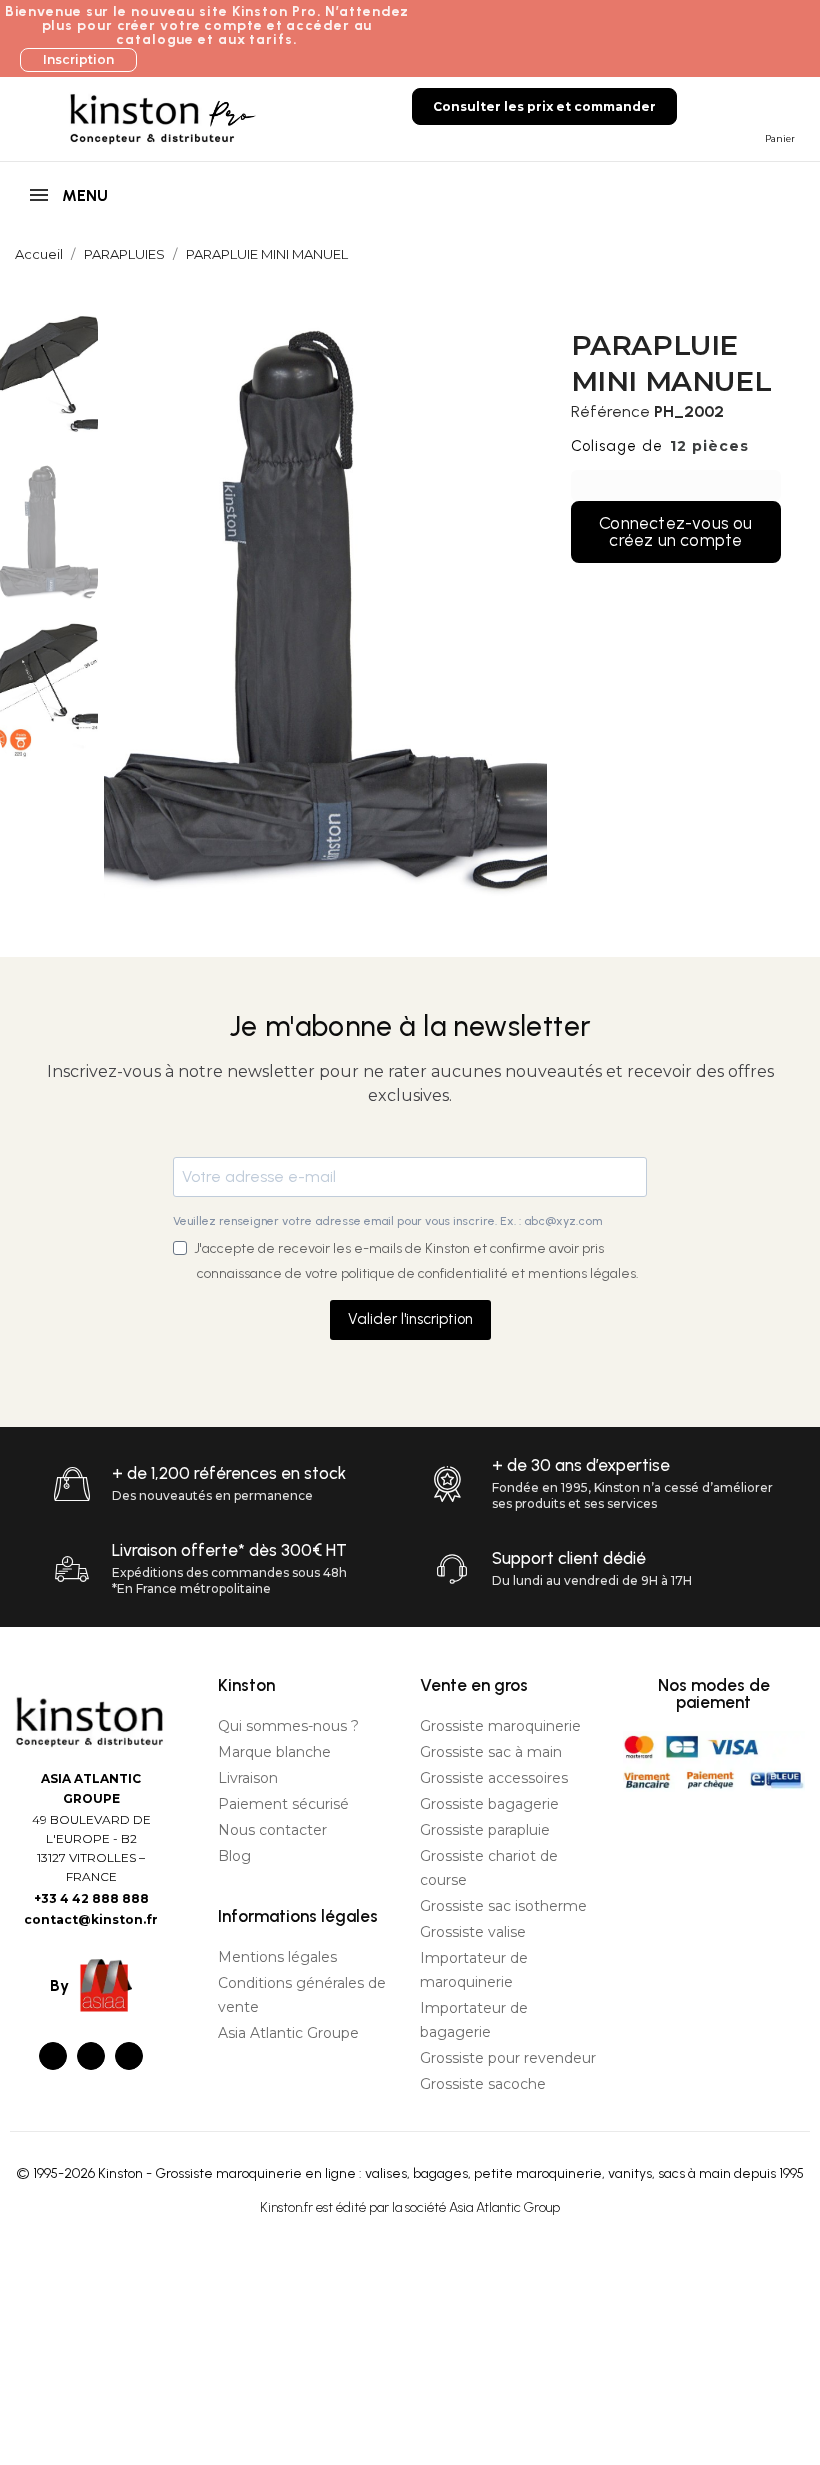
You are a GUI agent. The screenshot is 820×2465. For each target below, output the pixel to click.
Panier (780, 138)
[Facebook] (53, 2056)
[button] (78, 60)
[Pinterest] (129, 2056)
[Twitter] (91, 2056)
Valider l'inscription (410, 1319)
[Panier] (776, 105)
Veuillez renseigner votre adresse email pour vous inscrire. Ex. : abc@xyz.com (387, 1221)
